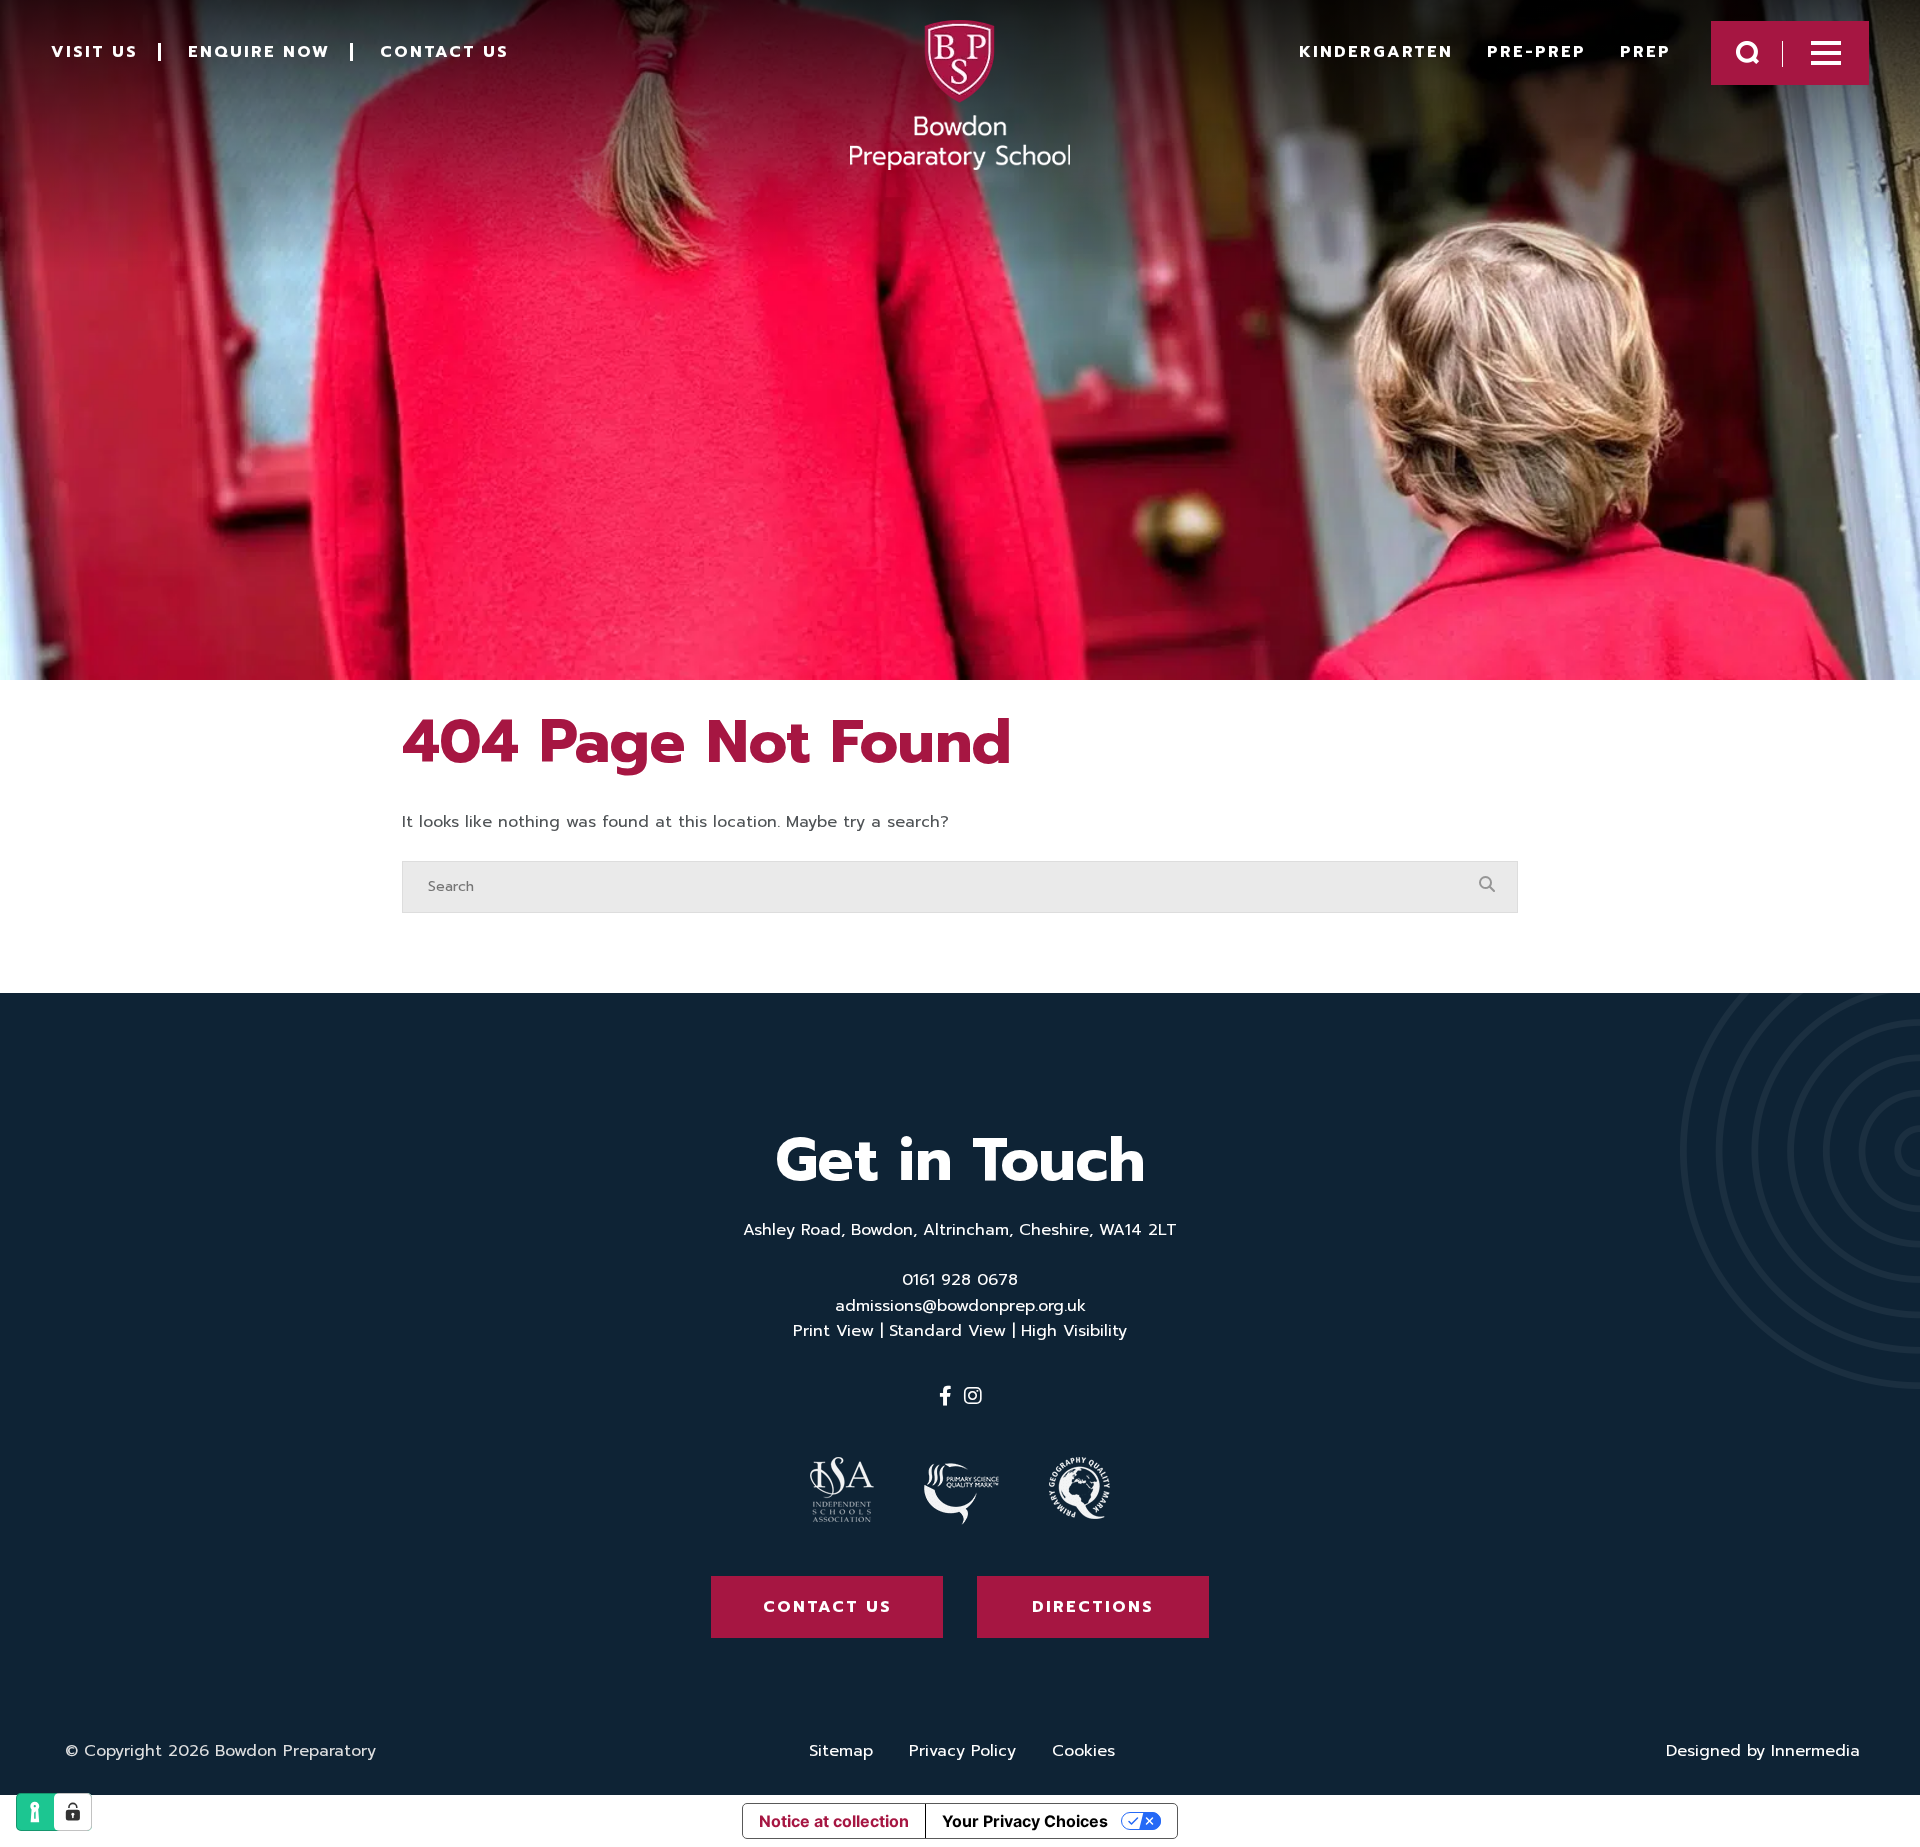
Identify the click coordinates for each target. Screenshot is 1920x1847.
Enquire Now (259, 52)
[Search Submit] (1747, 52)
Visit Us (94, 52)
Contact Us (444, 52)
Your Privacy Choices (1025, 1821)
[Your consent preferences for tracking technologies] (73, 1812)
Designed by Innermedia (1763, 1751)
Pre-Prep (1536, 52)
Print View (833, 1331)
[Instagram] (973, 1396)
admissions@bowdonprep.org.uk (960, 1306)
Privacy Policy (962, 1751)
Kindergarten (1376, 52)
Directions (1093, 1607)
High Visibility (1074, 1331)
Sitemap (841, 1751)
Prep (1645, 52)
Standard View (947, 1331)
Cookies (1083, 1751)
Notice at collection (834, 1821)
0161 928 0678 (960, 1280)
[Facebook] (945, 1396)
